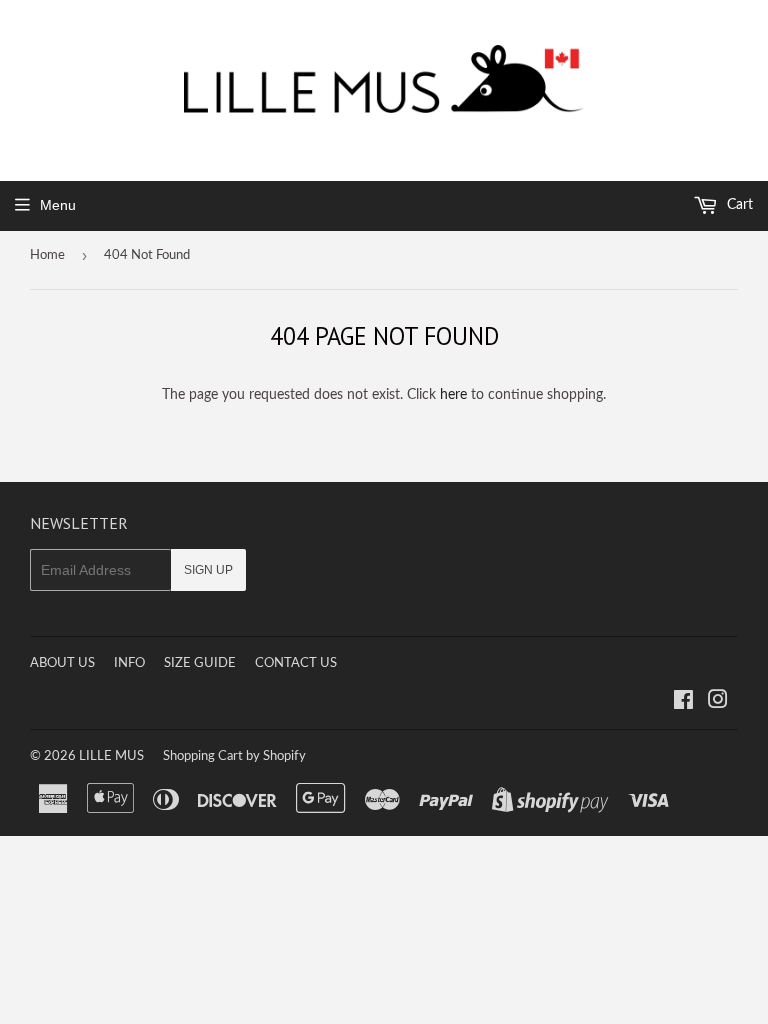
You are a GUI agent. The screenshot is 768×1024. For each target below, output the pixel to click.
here (453, 395)
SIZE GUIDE (200, 663)
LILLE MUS (111, 756)
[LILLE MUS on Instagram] (718, 703)
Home (47, 255)
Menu (58, 205)
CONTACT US (296, 663)
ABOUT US (62, 663)
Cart (738, 205)
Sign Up (208, 570)
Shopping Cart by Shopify (234, 756)
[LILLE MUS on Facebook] (683, 703)
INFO (129, 663)
